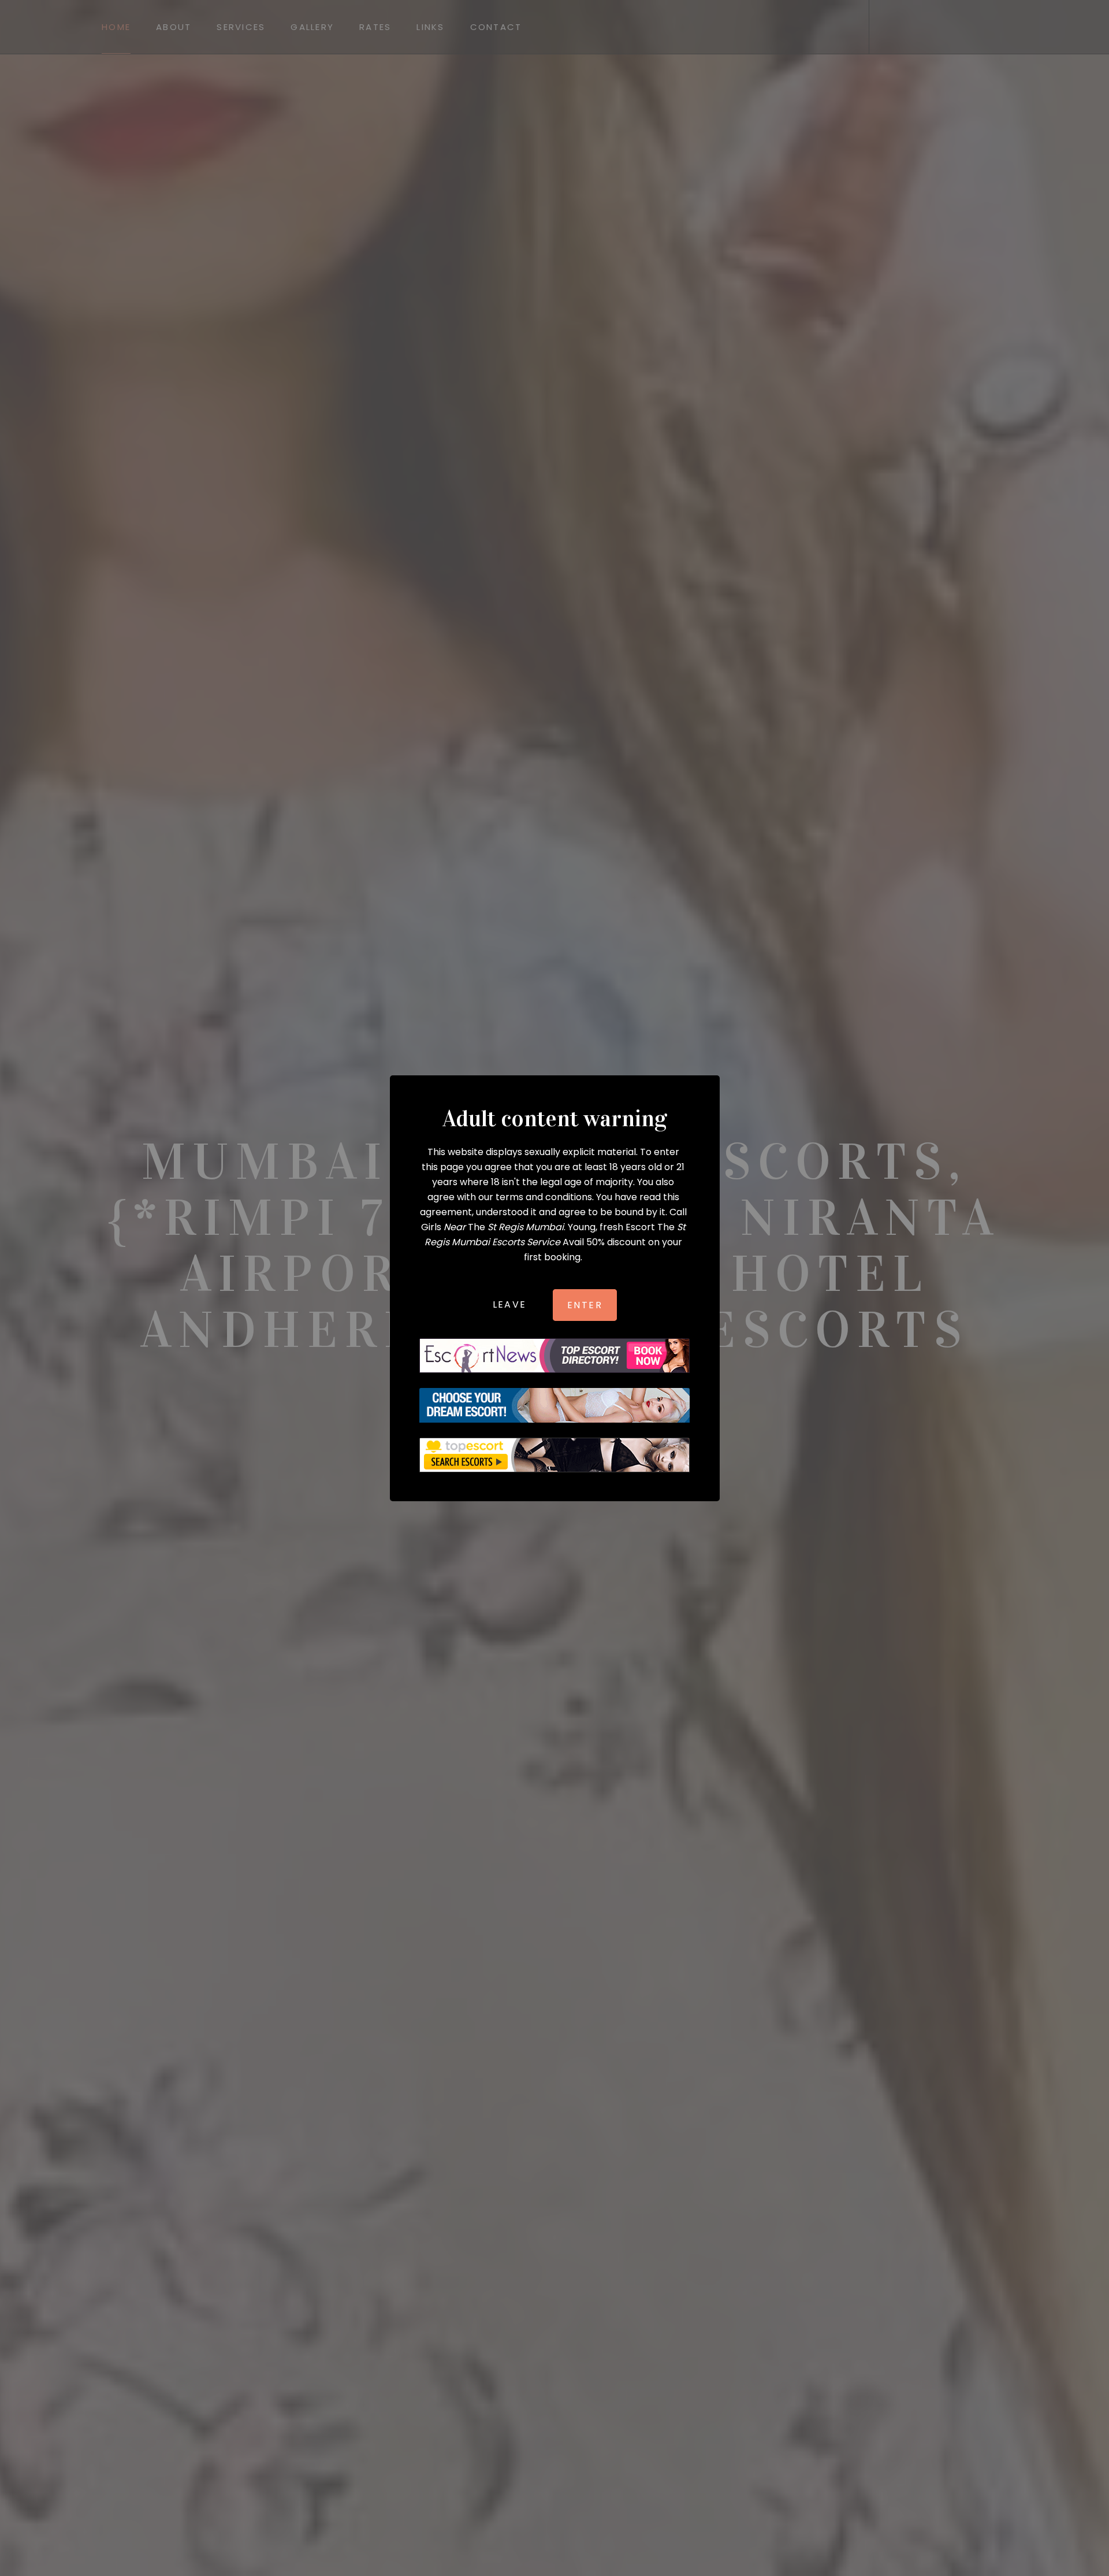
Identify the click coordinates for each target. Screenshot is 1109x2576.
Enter (585, 1304)
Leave (510, 1304)
